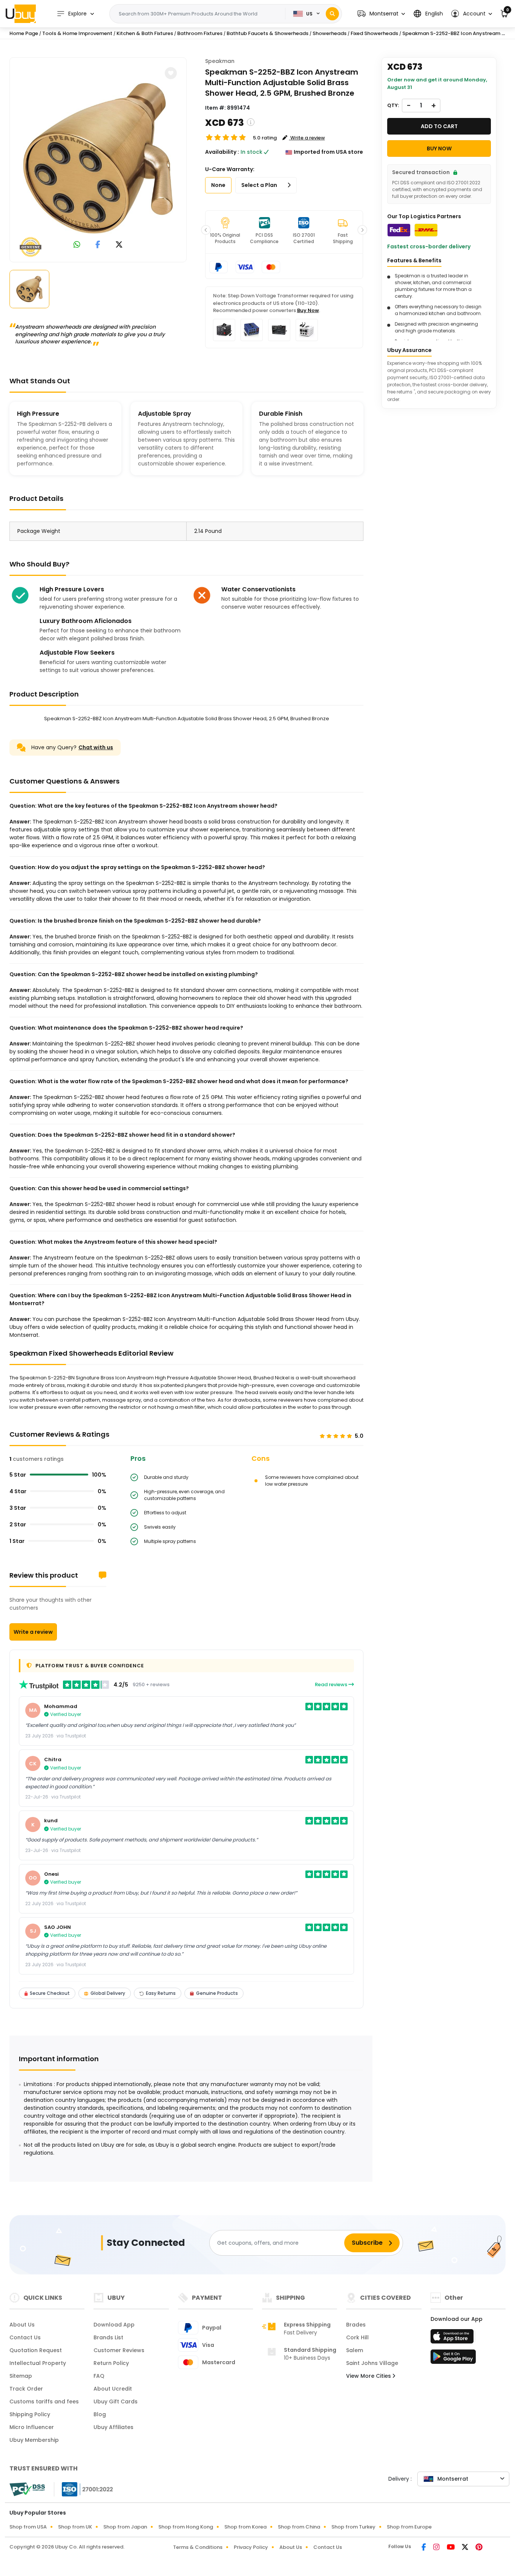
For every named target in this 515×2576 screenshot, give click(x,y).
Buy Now (308, 310)
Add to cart (439, 126)
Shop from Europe (409, 2527)
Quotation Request (36, 2350)
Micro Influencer (32, 2427)
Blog (100, 2414)
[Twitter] (466, 2548)
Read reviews (332, 1684)
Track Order (26, 2389)
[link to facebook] (98, 245)
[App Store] (453, 2339)
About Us (22, 2325)
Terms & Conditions (198, 2547)
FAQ (99, 2376)
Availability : (222, 152)
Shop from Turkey (353, 2527)
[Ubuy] (21, 14)
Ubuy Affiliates (113, 2427)
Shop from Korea (245, 2527)
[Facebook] (424, 2548)
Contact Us (25, 2337)
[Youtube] (451, 2548)
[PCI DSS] (27, 2489)
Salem (355, 2350)
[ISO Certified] (84, 2489)
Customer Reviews (119, 2350)
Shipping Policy (30, 2414)
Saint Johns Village (372, 2363)
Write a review (33, 1632)
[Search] (332, 14)
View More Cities (369, 2376)
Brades (356, 2325)
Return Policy (111, 2363)
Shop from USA (28, 2527)
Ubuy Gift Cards (116, 2402)
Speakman (220, 61)
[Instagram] (437, 2548)
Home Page (24, 33)
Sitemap (21, 2376)
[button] (381, 14)
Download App (114, 2325)
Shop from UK (75, 2527)
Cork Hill (357, 2337)
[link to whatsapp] (77, 245)
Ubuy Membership (34, 2440)
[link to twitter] (119, 245)
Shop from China (299, 2527)
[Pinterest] (479, 2548)
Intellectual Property (38, 2363)
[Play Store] (453, 2359)
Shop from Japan (125, 2527)
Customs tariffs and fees (44, 2402)
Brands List (108, 2337)
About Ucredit (113, 2389)
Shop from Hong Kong (186, 2527)
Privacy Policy (251, 2547)
